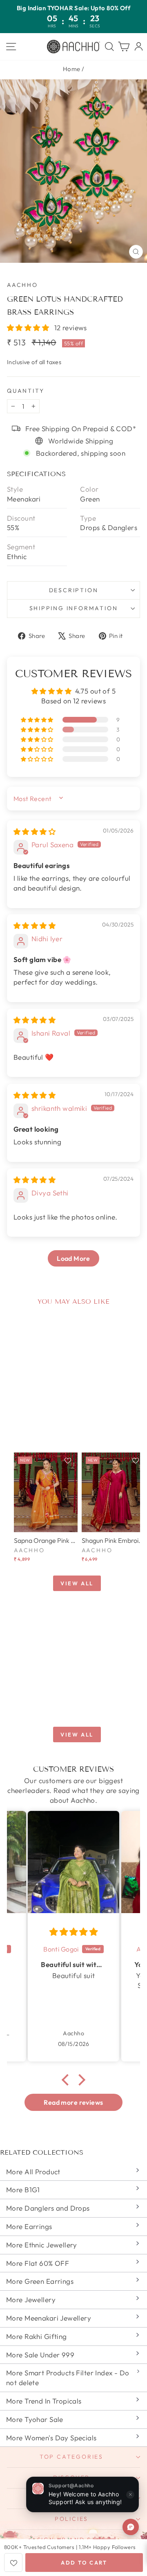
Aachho (22, 285)
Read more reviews (73, 2102)
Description (74, 590)
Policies (71, 2519)
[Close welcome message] (130, 2495)
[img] (35, 831)
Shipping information (74, 608)
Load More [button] (73, 1258)
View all (77, 1583)
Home (72, 69)
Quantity (26, 391)
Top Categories (71, 2457)
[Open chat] (131, 2527)
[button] (29, 328)
